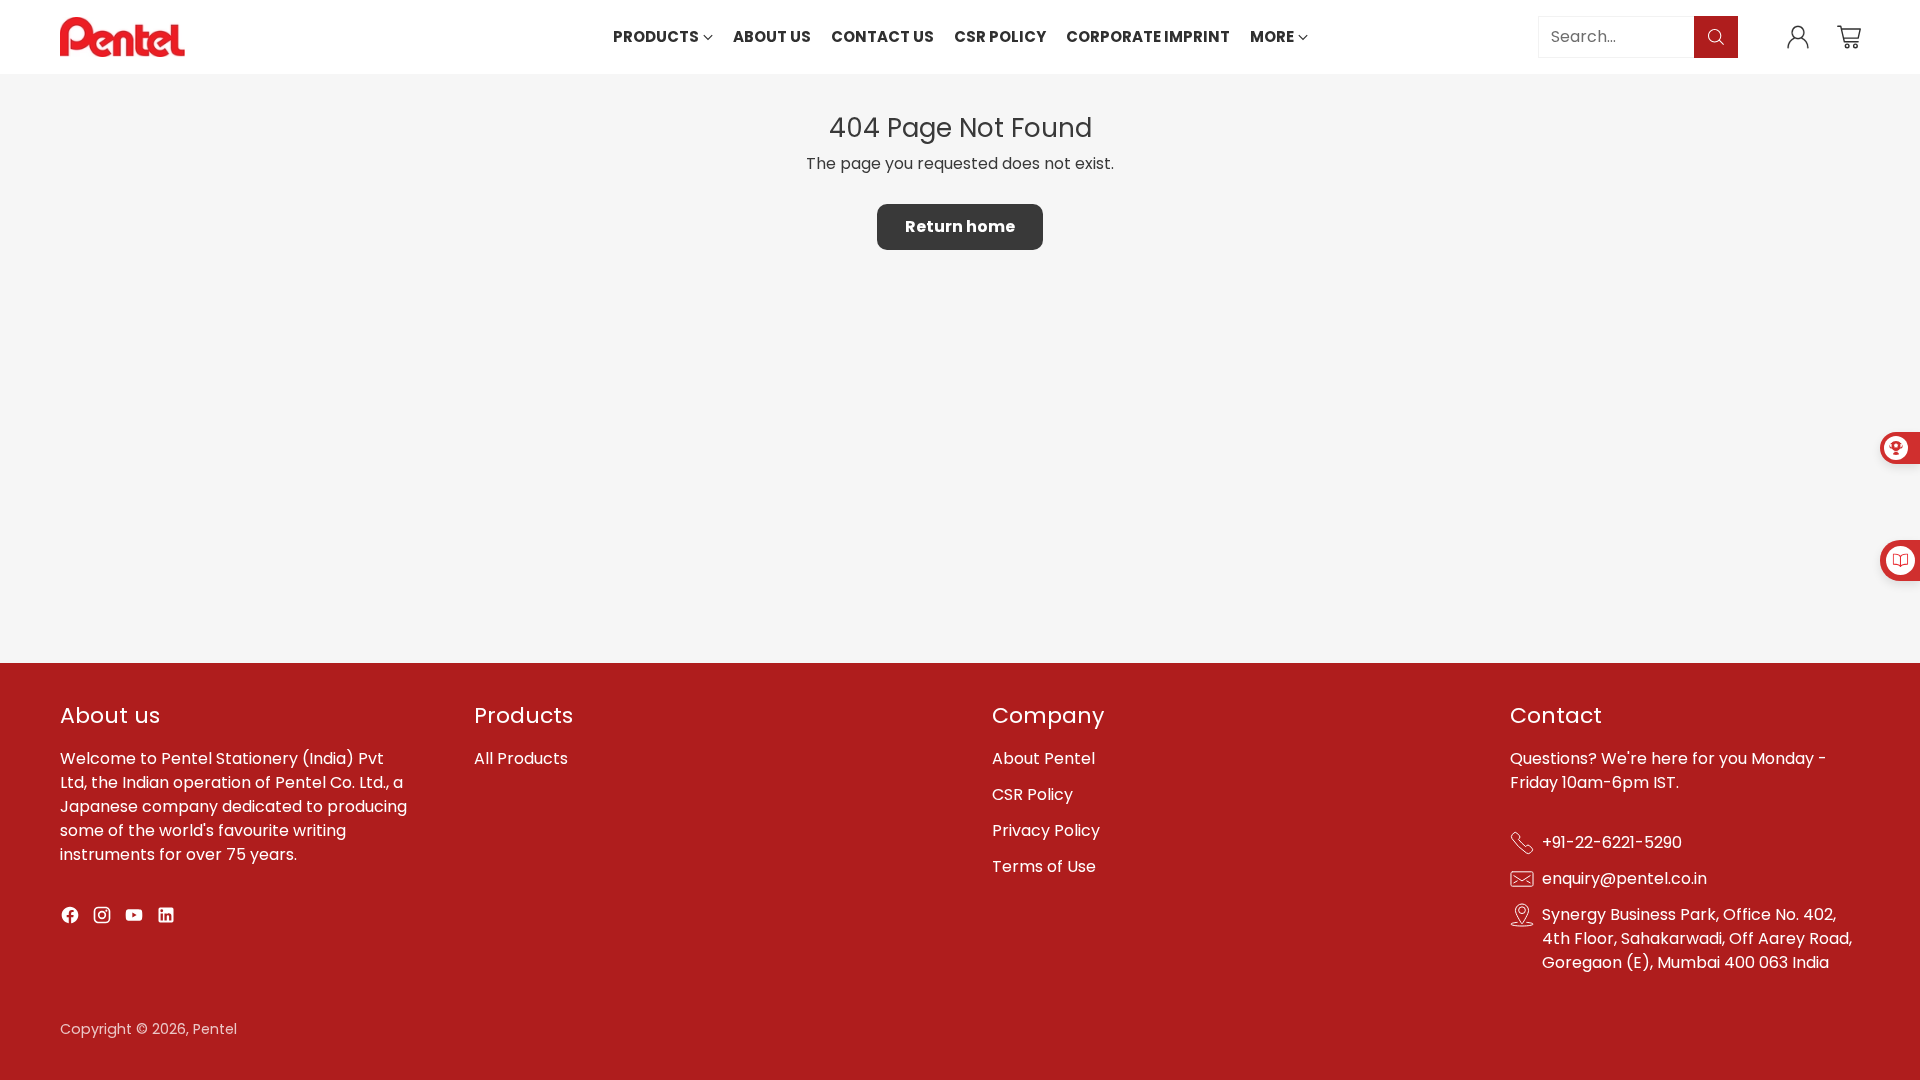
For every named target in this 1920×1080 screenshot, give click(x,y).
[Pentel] (122, 37)
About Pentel (1043, 758)
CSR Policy (1032, 794)
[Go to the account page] (1798, 37)
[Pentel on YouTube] (134, 918)
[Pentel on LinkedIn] (166, 918)
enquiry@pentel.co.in (1624, 878)
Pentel (215, 1029)
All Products (521, 758)
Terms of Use (1044, 866)
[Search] (1716, 37)
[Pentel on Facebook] (70, 918)
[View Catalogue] (1900, 560)
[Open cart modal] (1849, 37)
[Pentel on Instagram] (102, 918)
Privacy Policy (1046, 830)
